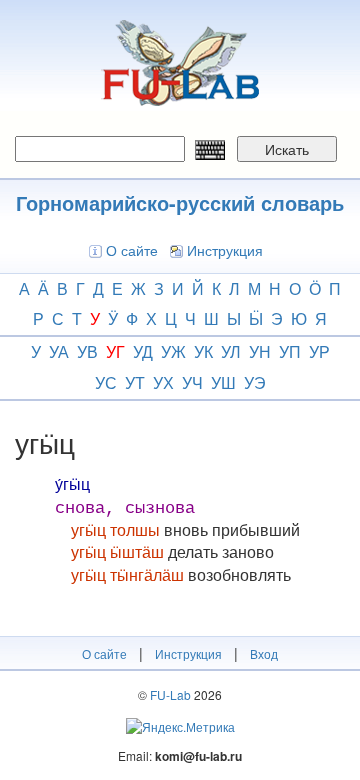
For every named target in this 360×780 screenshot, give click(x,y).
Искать (287, 149)
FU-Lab (170, 694)
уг (115, 351)
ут (135, 382)
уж (173, 351)
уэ (255, 382)
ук (203, 351)
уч (192, 382)
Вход (264, 653)
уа (59, 351)
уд (143, 351)
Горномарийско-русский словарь (180, 202)
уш (223, 382)
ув (87, 351)
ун (260, 351)
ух (163, 382)
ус (106, 382)
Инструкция (225, 250)
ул (231, 351)
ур (319, 351)
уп (290, 351)
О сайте (132, 250)
